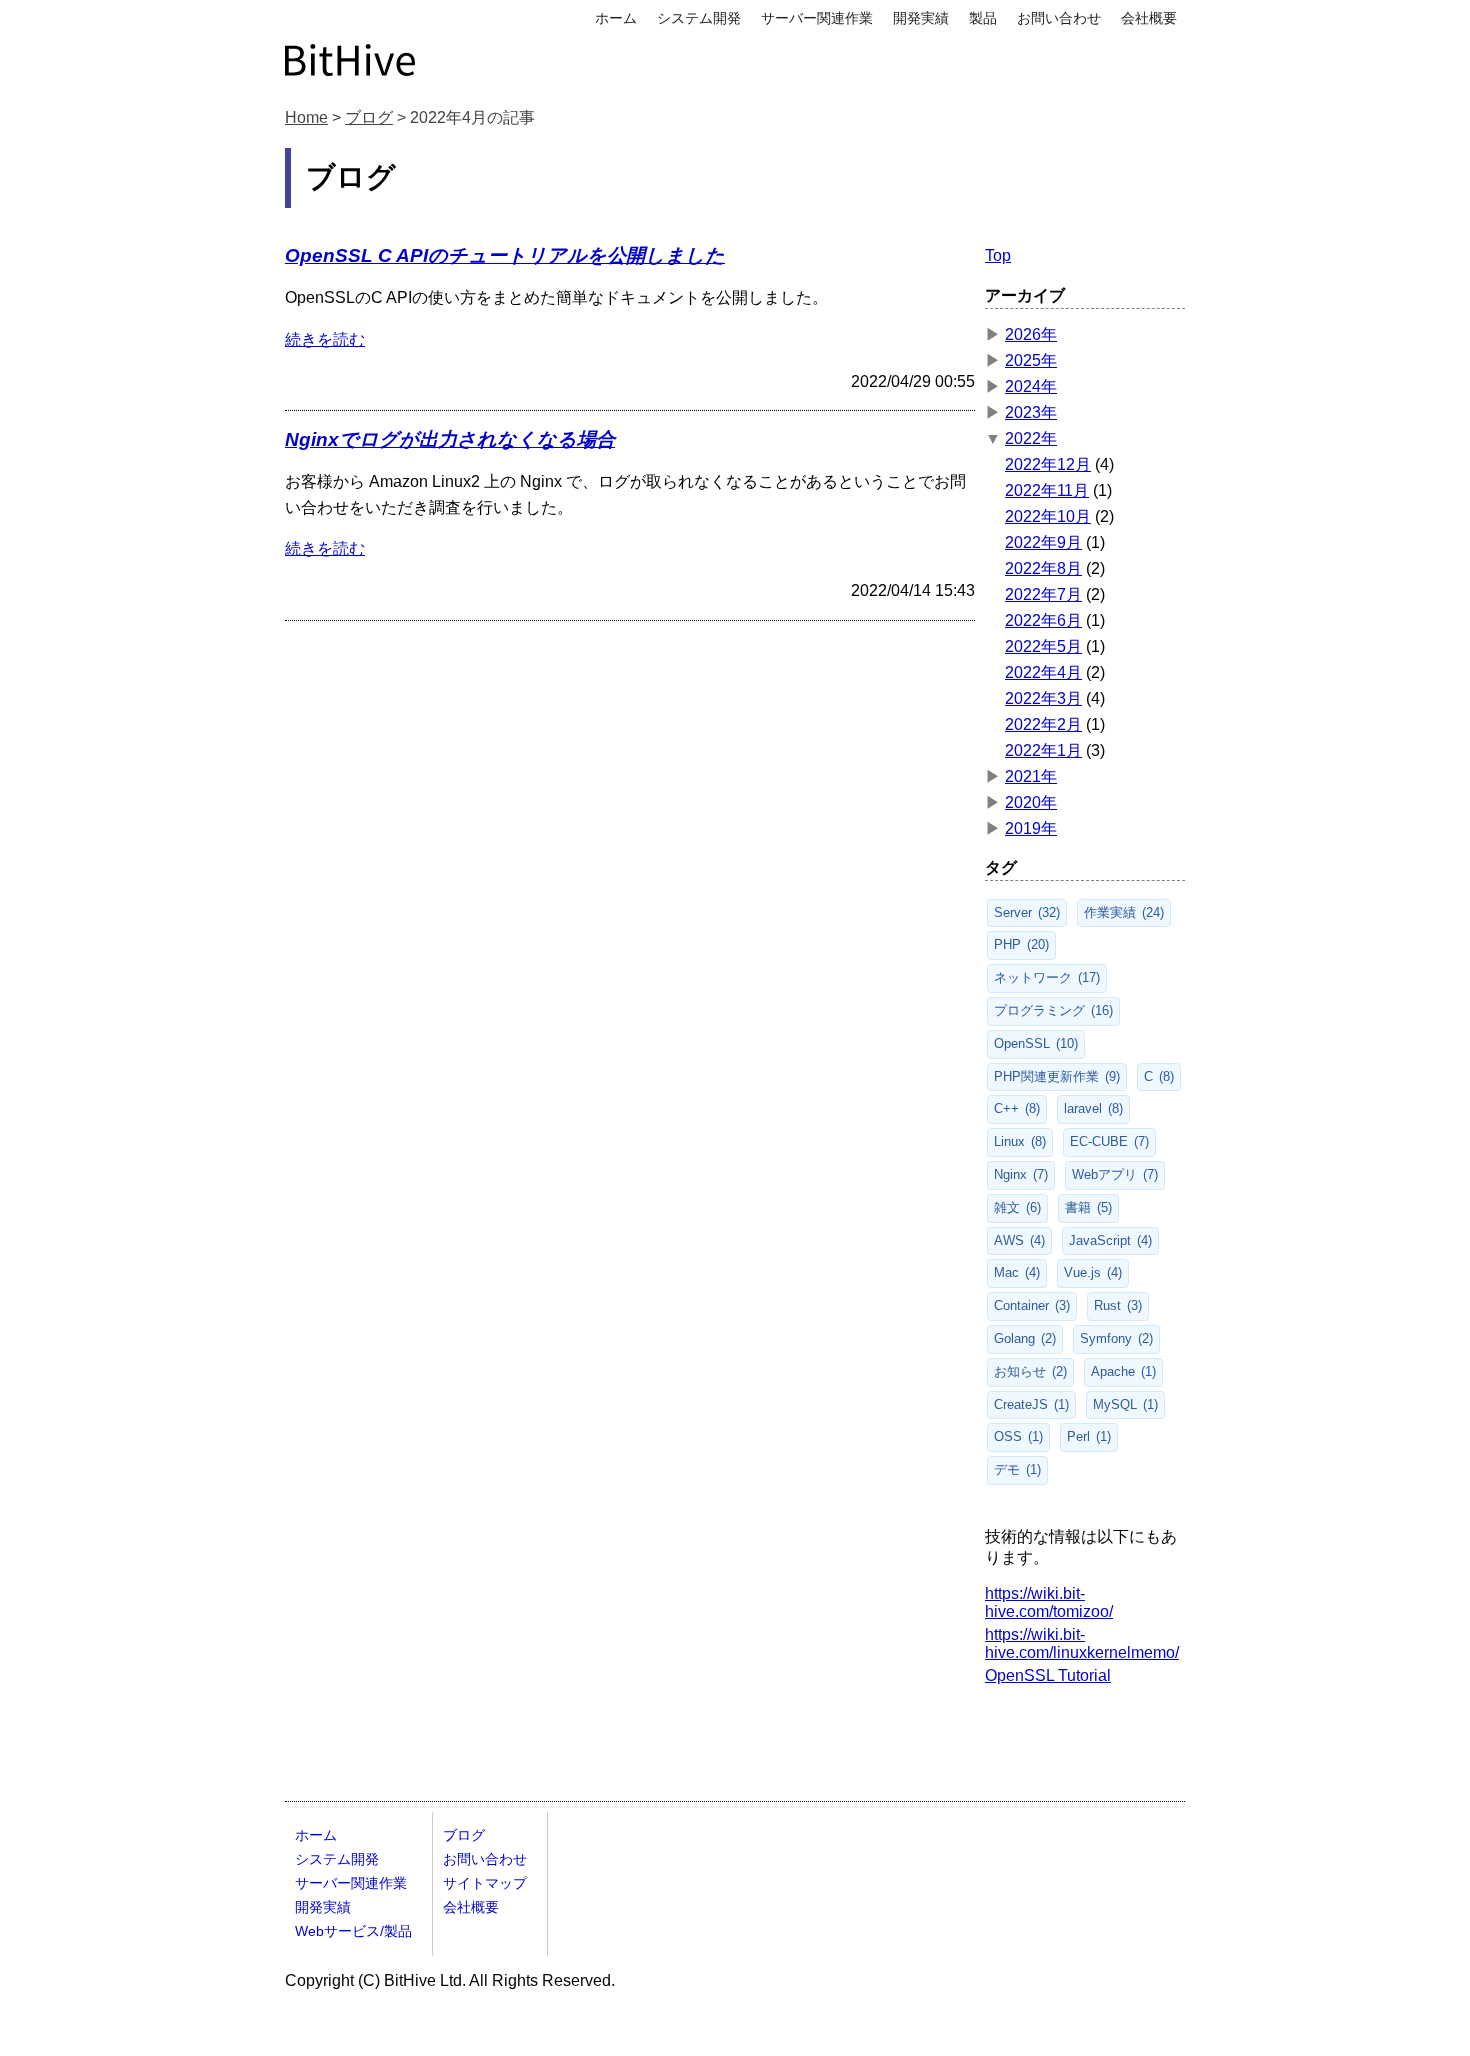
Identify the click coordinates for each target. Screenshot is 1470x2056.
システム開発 (699, 18)
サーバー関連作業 (817, 18)
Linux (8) (1020, 1141)
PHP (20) (1021, 944)
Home (306, 117)
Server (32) (1027, 912)
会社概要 (1149, 18)
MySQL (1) (1125, 1404)
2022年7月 (1043, 594)
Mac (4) (1017, 1272)
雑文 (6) (1017, 1207)
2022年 (1031, 438)
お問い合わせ (1059, 18)
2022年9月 (1043, 542)
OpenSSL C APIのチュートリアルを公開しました (505, 255)
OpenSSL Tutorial (1048, 1675)
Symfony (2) (1116, 1338)
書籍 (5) (1088, 1207)
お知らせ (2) (1030, 1371)
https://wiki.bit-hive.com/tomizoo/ (1049, 1602)
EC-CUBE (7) (1109, 1141)
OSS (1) (1018, 1436)
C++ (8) (1017, 1108)
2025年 (1031, 360)
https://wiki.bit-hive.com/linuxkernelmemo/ (1082, 1643)
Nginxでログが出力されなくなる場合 (450, 439)
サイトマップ (485, 1883)
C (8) (1159, 1076)
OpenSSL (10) (1036, 1043)
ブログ (369, 117)
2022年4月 (1043, 672)
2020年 (1031, 802)
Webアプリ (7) (1115, 1174)
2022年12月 (1048, 464)
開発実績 (921, 18)
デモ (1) (1017, 1469)
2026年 (1031, 334)
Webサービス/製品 (353, 1931)
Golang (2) (1025, 1338)
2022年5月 (1043, 646)
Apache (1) (1123, 1371)
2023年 (1031, 412)
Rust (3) (1118, 1305)
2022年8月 (1043, 568)
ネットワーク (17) (1047, 977)
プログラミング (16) (1053, 1010)
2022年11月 (1047, 490)
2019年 (1031, 828)
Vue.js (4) (1093, 1272)
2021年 (1031, 776)
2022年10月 (1048, 516)
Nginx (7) (1021, 1174)
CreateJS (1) (1031, 1404)
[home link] (350, 58)
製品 (983, 18)
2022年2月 (1043, 724)
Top (998, 255)
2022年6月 (1043, 620)
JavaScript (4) (1110, 1240)
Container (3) (1032, 1305)
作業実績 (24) (1124, 912)
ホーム (616, 18)
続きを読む (325, 339)
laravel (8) (1093, 1108)
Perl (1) (1089, 1436)
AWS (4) (1019, 1240)
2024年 (1031, 386)
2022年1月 (1043, 750)
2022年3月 (1043, 698)
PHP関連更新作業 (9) (1057, 1076)
